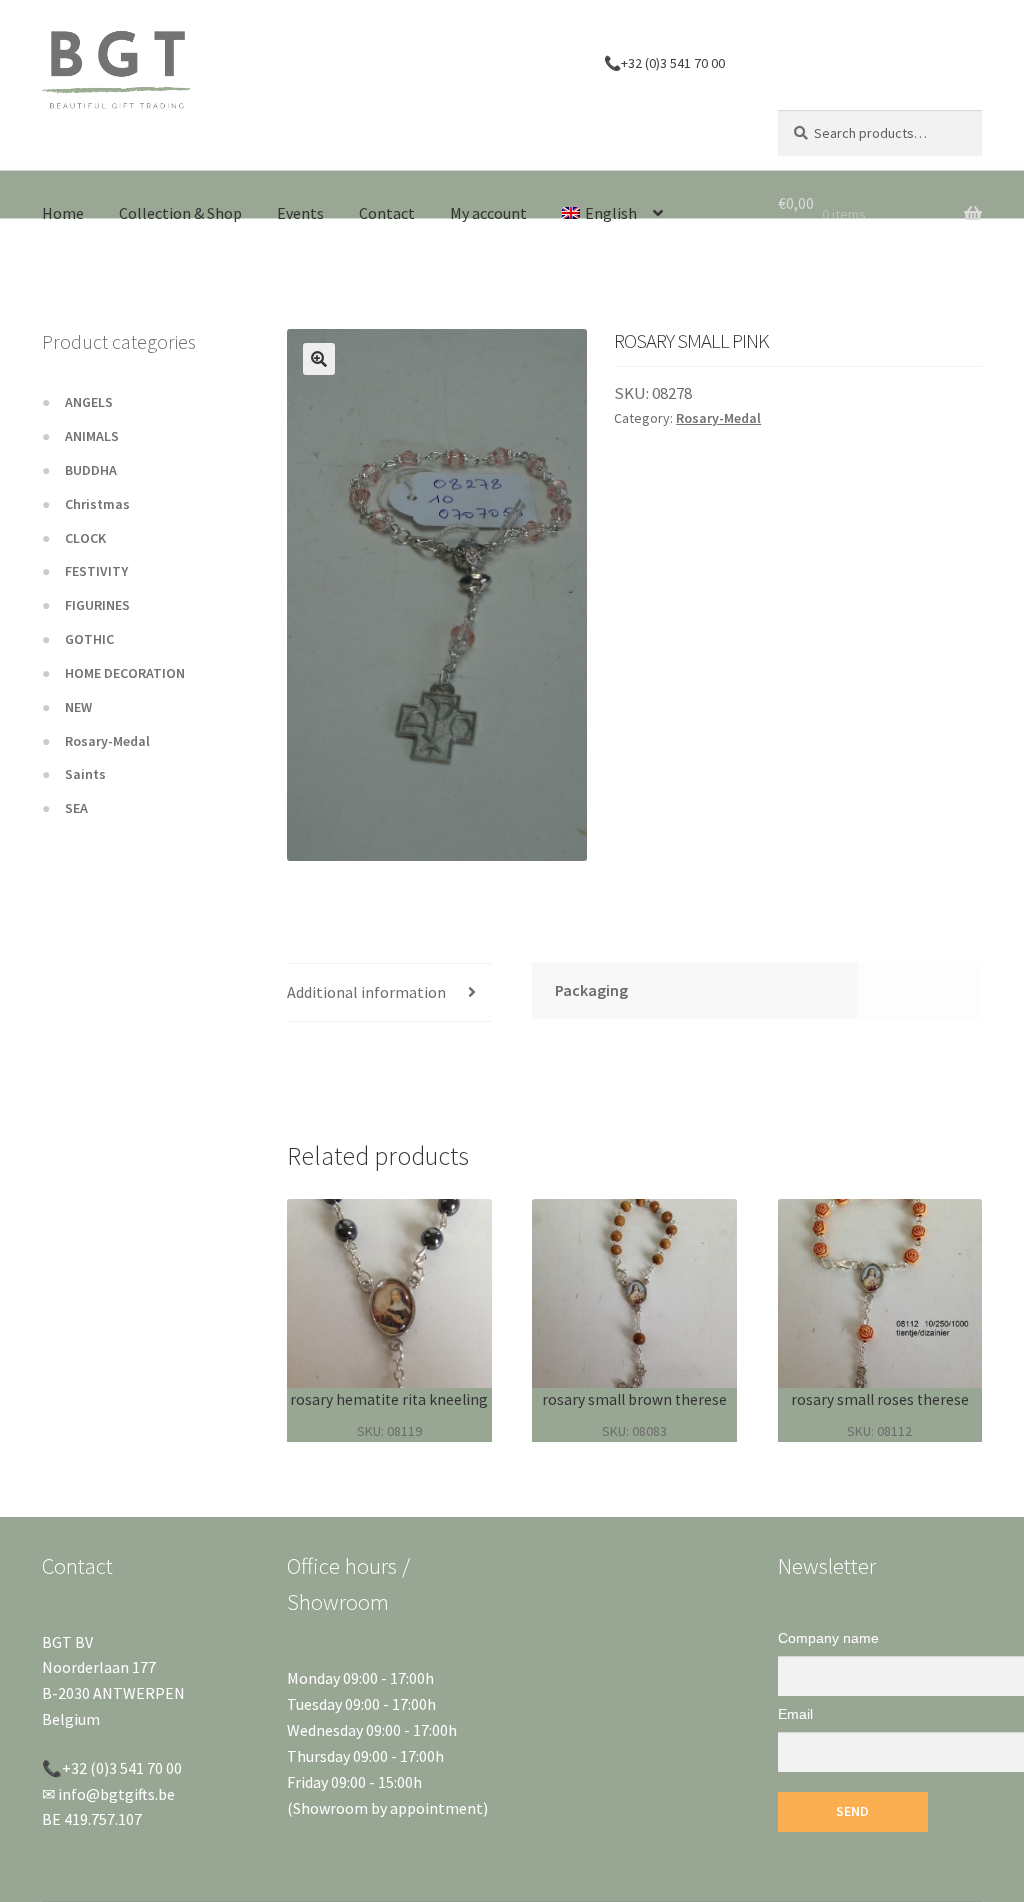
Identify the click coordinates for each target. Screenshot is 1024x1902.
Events (300, 213)
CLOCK (85, 538)
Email (795, 1714)
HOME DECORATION (125, 673)
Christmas (97, 504)
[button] (319, 359)
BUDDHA (91, 470)
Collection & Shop (180, 213)
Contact (387, 213)
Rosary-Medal (718, 418)
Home (63, 213)
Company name (828, 1638)
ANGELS (89, 402)
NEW (78, 707)
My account (488, 213)
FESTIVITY (96, 571)
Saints (85, 774)
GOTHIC (89, 639)
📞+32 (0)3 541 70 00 (664, 63)
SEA (76, 808)
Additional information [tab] (366, 992)
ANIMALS (92, 436)
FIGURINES (97, 605)
